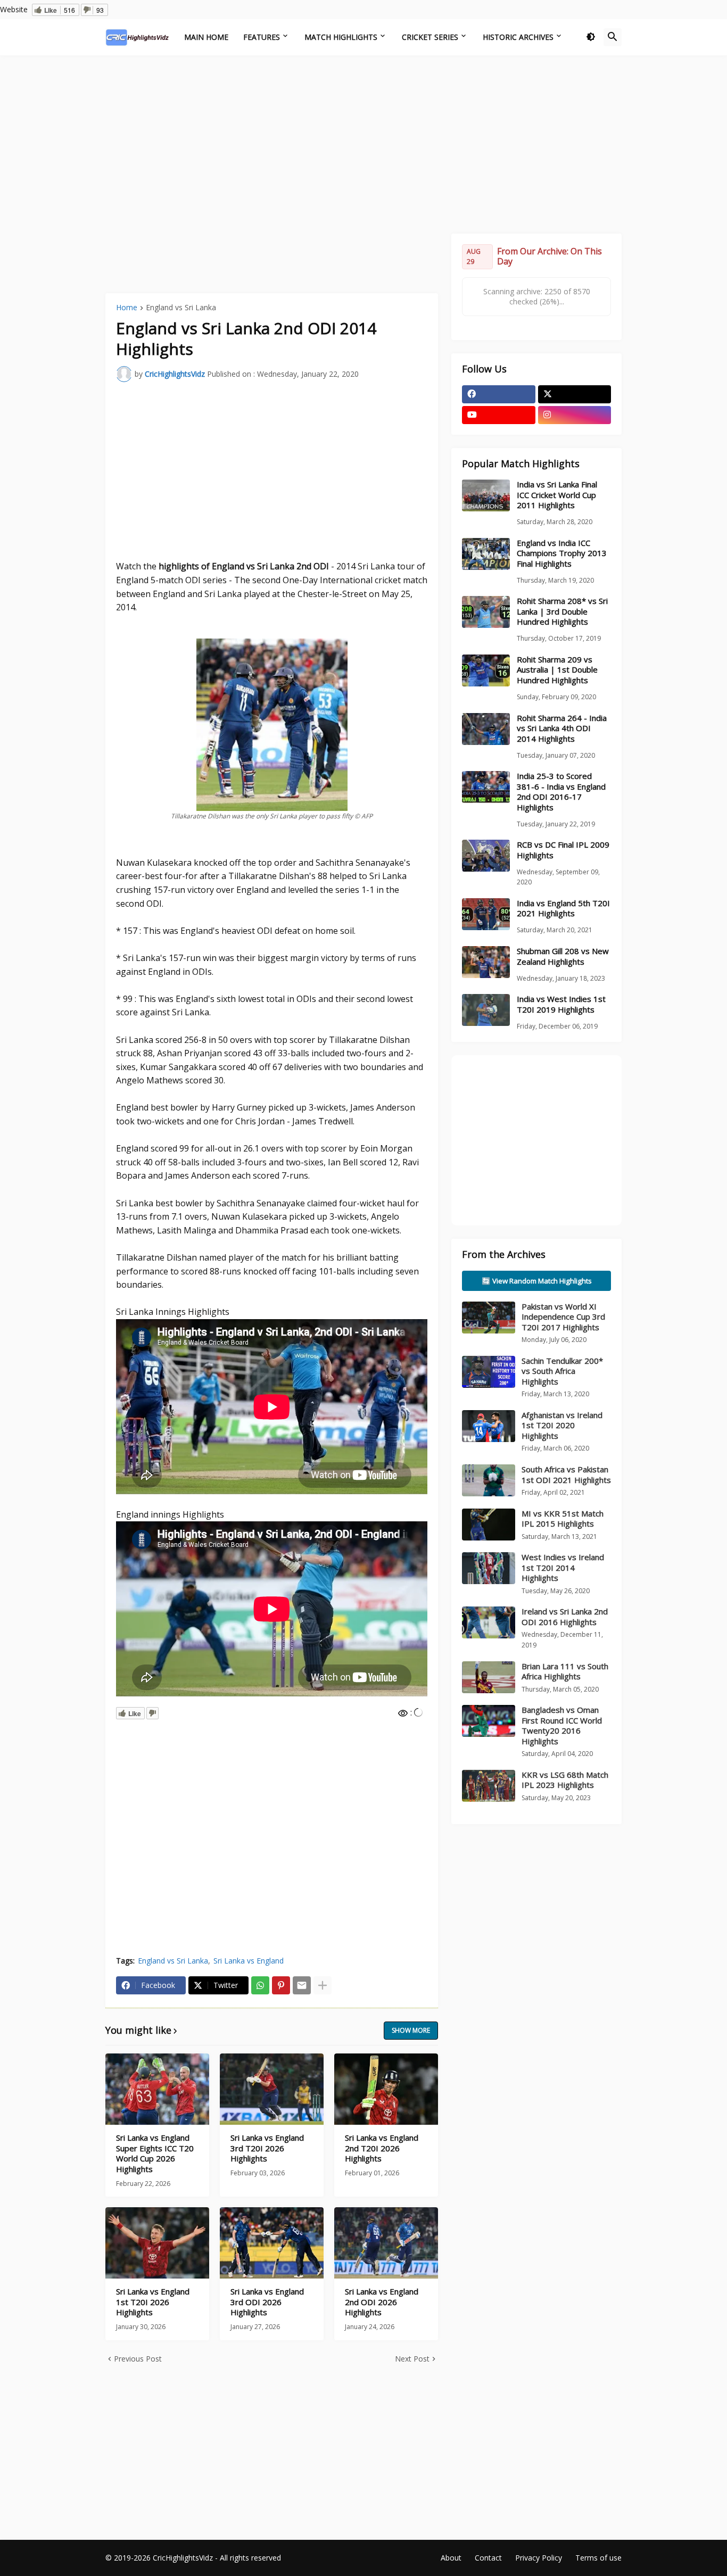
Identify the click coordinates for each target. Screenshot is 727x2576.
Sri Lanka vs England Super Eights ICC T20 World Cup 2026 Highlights (155, 2153)
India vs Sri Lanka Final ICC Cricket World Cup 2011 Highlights (557, 495)
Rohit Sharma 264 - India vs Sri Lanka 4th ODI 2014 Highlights (562, 728)
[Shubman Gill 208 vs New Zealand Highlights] (486, 962)
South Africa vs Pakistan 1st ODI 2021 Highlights (566, 1475)
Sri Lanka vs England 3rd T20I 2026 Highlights (267, 2148)
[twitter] (575, 394)
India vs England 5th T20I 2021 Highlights (563, 909)
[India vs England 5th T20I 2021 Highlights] (486, 914)
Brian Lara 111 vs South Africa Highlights (565, 1671)
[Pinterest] (281, 1985)
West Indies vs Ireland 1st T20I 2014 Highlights (563, 1567)
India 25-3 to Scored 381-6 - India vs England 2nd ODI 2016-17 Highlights (561, 792)
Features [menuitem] (262, 37)
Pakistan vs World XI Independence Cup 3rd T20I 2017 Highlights (563, 1317)
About (451, 2558)
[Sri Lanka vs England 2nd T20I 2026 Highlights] (386, 2089)
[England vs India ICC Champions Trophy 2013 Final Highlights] (486, 554)
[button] (591, 37)
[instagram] (575, 415)
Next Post (412, 2359)
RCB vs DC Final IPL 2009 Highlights (563, 850)
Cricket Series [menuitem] (430, 37)
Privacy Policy (539, 2558)
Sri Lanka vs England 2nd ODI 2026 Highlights (382, 2302)
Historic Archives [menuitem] (518, 37)
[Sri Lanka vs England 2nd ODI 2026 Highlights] (386, 2243)
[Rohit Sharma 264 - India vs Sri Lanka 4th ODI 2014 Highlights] (486, 729)
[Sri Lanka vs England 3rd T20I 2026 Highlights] (272, 2089)
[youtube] (499, 415)
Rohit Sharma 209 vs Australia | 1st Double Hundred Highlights (557, 670)
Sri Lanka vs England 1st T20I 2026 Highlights (153, 2302)
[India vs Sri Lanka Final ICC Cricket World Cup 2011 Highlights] (486, 495)
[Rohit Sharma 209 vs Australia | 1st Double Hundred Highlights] (486, 670)
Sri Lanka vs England (249, 1961)
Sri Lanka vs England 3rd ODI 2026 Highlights (267, 2302)
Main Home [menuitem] (206, 37)
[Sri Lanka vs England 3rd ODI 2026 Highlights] (272, 2243)
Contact (488, 2558)
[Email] (302, 1985)
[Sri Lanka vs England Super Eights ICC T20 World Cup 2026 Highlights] (157, 2089)
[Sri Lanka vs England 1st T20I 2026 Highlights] (157, 2243)
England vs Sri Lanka (181, 308)
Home (127, 308)
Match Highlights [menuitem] (341, 37)
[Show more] (323, 1985)
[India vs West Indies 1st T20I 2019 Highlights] (486, 1010)
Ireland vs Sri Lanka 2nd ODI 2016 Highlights (565, 1617)
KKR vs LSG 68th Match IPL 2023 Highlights (565, 1780)
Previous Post (138, 2359)
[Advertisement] (363, 143)
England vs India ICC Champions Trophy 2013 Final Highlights (562, 553)
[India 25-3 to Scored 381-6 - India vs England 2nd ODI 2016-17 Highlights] (486, 787)
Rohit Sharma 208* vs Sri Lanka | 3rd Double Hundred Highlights (562, 611)
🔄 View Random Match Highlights (537, 1281)
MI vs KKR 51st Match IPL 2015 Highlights (563, 1519)
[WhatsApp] (260, 1985)
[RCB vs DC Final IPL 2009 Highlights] (486, 856)
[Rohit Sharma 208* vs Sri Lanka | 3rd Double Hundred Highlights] (486, 612)
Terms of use (598, 2558)
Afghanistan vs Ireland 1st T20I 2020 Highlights (562, 1425)
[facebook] (499, 394)
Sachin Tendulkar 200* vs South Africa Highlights (562, 1371)
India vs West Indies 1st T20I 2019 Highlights (561, 1004)
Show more (411, 2030)
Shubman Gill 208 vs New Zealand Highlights (563, 956)
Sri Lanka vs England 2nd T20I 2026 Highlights (382, 2148)
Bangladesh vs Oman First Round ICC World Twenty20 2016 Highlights (562, 1725)
